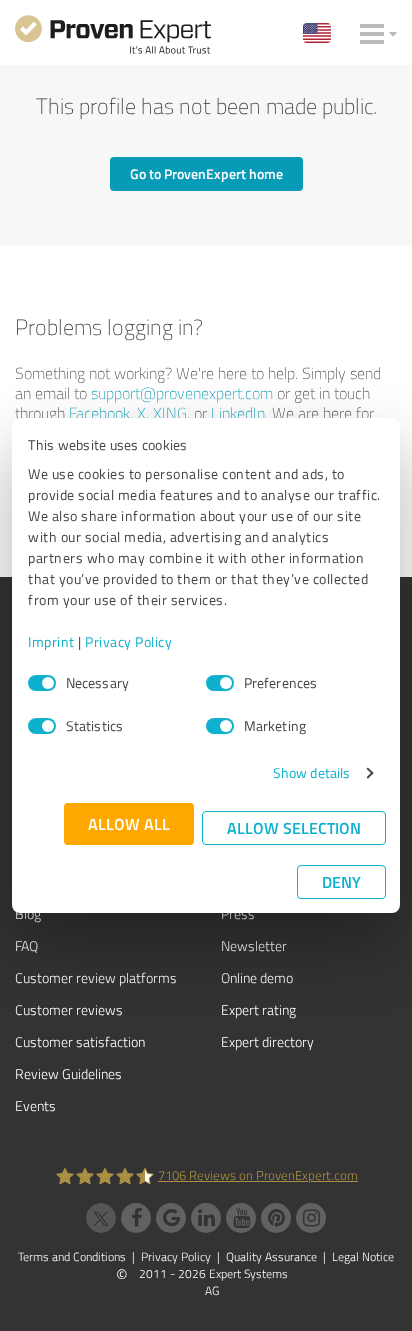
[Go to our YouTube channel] (241, 1218)
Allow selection (294, 827)
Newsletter (254, 945)
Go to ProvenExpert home (206, 173)
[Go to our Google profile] (171, 1218)
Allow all (129, 823)
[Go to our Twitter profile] (101, 1218)
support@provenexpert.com (182, 393)
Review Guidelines (68, 1073)
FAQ (26, 945)
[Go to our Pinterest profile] (276, 1218)
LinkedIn (238, 413)
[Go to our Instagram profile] (311, 1218)
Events (35, 1105)
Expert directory (267, 1041)
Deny (341, 881)
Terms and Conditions (72, 1256)
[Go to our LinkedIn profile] (206, 1218)
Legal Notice (363, 1256)
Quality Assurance (271, 1256)
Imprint (51, 641)
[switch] (220, 683)
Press (238, 913)
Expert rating (258, 1009)
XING (170, 413)
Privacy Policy (128, 641)
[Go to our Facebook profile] (136, 1218)
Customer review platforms (96, 977)
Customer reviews (69, 1009)
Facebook (99, 413)
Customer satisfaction (80, 1041)
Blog (28, 913)
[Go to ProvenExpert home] (113, 38)
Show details (311, 772)
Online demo (257, 977)
